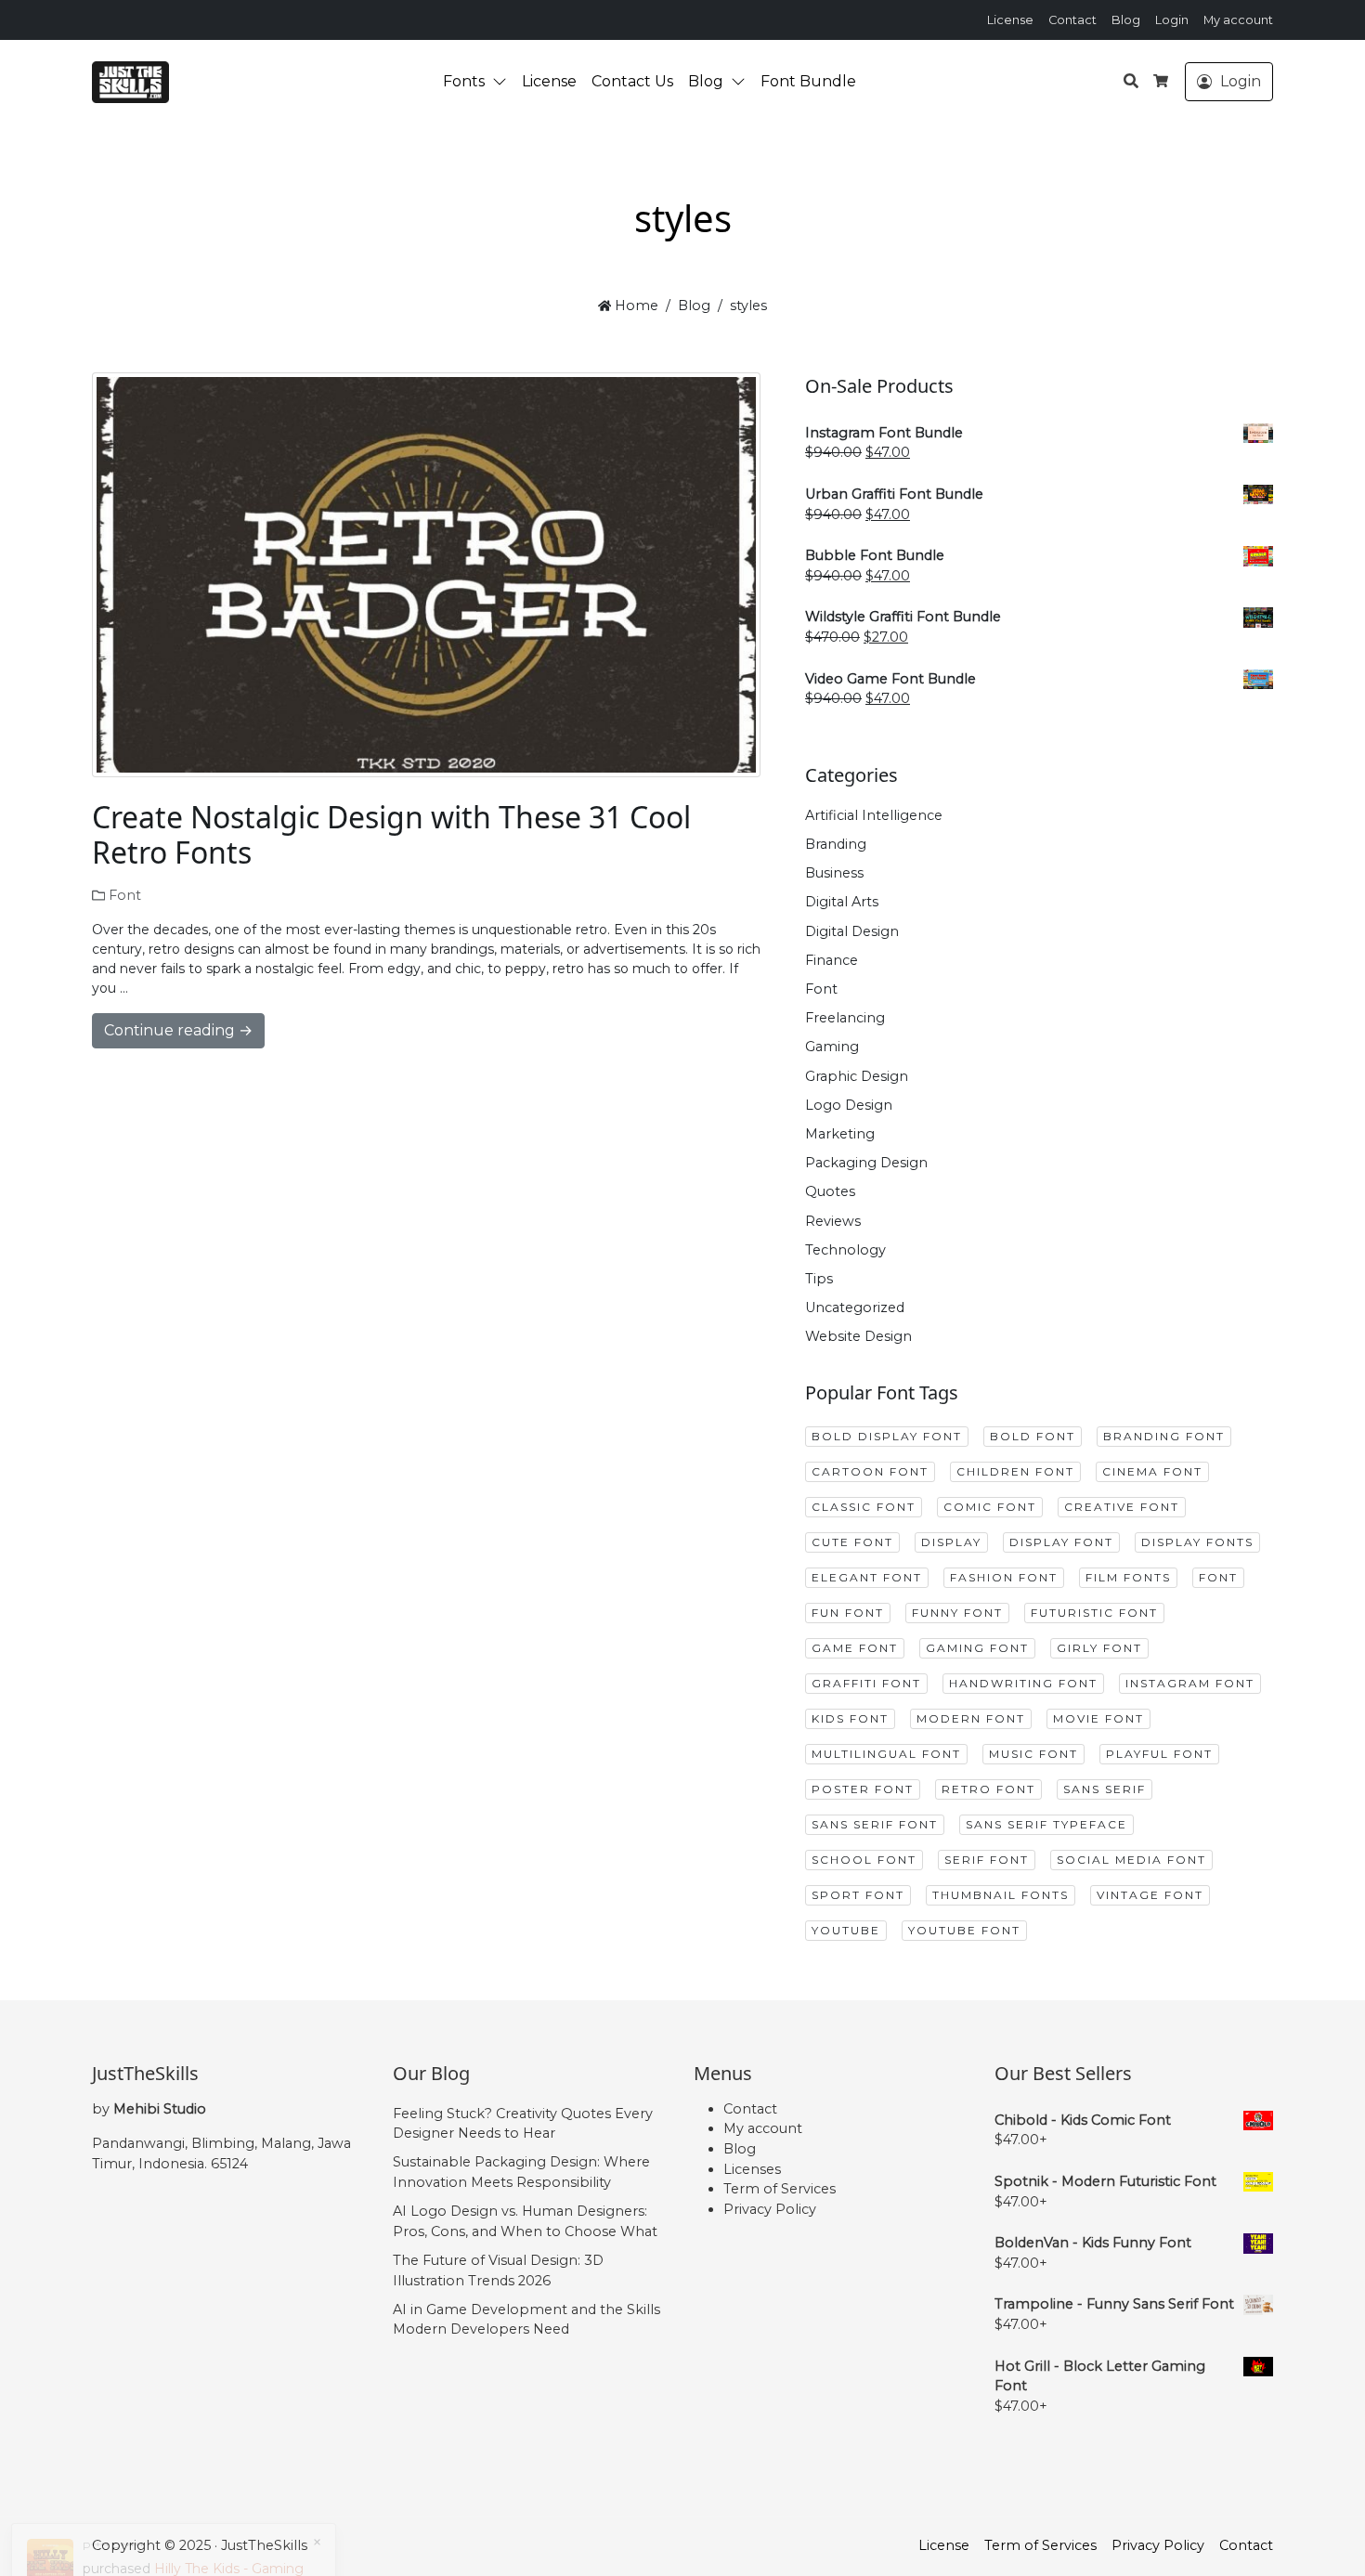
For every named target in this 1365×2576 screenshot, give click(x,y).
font (1218, 1577)
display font (1061, 1542)
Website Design (858, 1336)
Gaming (832, 1047)
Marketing (840, 1134)
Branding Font (1164, 1436)
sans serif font (875, 1824)
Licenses (752, 2169)
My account (1238, 20)
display (951, 1542)
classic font (864, 1507)
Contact (1072, 20)
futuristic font (1094, 1613)
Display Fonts (1197, 1542)
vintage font (1150, 1895)
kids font (850, 1718)
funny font (957, 1613)
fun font (848, 1613)
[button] (503, 82)
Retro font (988, 1789)
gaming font (977, 1648)
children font (1015, 1471)
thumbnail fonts (1001, 1895)
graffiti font (866, 1683)
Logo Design (849, 1105)
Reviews (833, 1221)
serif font (987, 1860)
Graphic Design (857, 1076)
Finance (832, 960)
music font (1033, 1754)
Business (834, 873)
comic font (990, 1507)
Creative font (1122, 1507)
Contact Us (632, 81)
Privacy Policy (770, 2209)
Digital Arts (842, 902)
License (1010, 20)
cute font (852, 1542)
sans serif (1105, 1789)
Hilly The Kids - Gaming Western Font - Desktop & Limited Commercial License (195, 2515)
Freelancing (845, 1018)
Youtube (846, 1930)
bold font (1033, 1436)
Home (635, 306)
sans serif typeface (1046, 1824)
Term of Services (780, 2189)
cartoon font (870, 1471)
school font (864, 1860)
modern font (971, 1718)
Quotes (830, 1191)
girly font (1099, 1648)
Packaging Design (866, 1163)
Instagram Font (1190, 1683)
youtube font (964, 1930)
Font (125, 895)
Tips (819, 1279)
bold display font (887, 1436)
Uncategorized (855, 1308)
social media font (1131, 1860)
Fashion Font (1004, 1577)
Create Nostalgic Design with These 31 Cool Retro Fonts (391, 834)
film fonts (1128, 1577)
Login (1172, 20)
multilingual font (886, 1754)
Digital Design (852, 931)
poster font (863, 1789)
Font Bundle (808, 81)
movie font (1098, 1718)
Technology (845, 1250)
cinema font (1152, 1471)
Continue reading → (178, 1030)
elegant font (867, 1577)
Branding (836, 844)
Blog (1126, 20)
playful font (1159, 1754)
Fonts (464, 81)
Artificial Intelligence (874, 815)
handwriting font (1023, 1683)
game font (855, 1648)
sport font (858, 1895)
